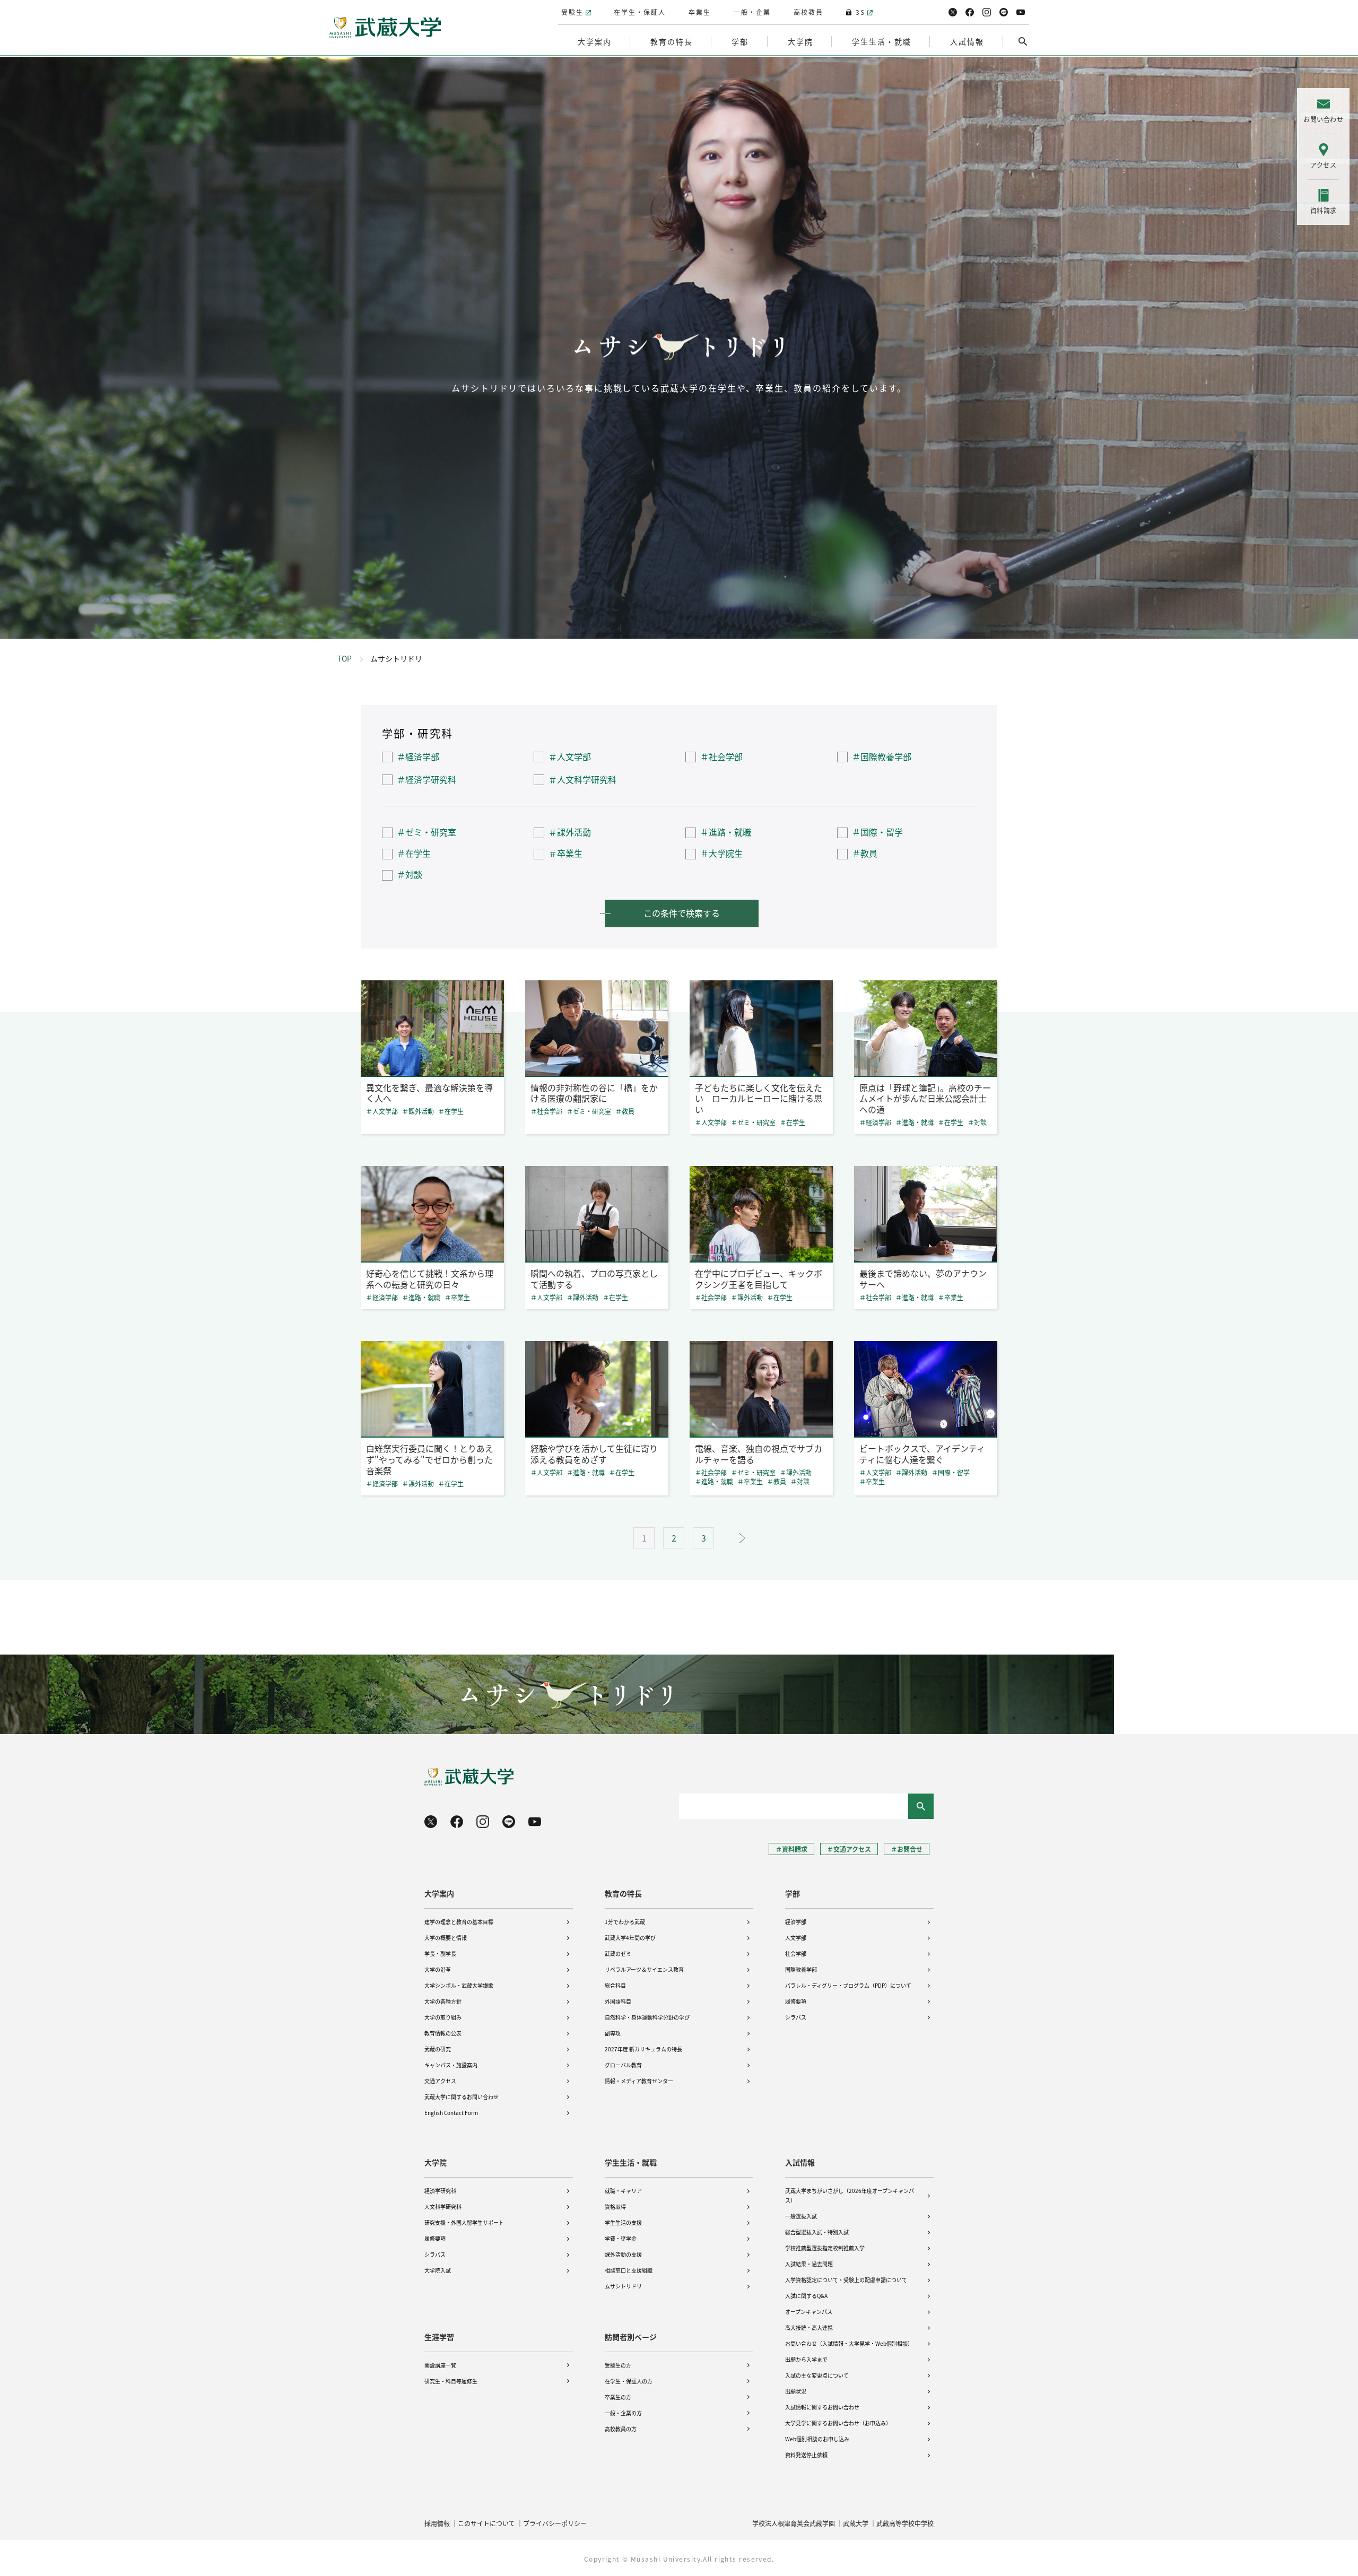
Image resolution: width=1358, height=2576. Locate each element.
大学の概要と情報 (446, 1938)
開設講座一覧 (440, 2365)
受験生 (572, 12)
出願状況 (796, 2391)
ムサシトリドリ (623, 2286)
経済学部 (796, 1922)
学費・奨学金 (621, 2238)
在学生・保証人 (640, 12)
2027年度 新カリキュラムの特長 (643, 2049)
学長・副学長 (440, 1953)
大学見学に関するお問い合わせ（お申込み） (838, 2423)
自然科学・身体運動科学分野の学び (647, 2017)
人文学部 (796, 1938)
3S (860, 12)
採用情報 (437, 2523)
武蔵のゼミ (618, 1953)
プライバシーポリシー (555, 2523)
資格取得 (615, 2207)
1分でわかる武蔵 (625, 1922)
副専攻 (613, 2033)
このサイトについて (486, 2523)
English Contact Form (451, 2113)
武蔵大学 (856, 2523)
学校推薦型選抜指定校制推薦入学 (825, 2248)
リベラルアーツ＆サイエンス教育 (644, 1969)
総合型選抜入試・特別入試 (817, 2232)
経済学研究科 (440, 2191)
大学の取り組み (443, 2017)
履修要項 (796, 2001)
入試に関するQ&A (806, 2296)
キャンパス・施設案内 (451, 2065)
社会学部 (796, 1953)
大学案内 (439, 1893)
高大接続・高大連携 (809, 2327)
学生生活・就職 (631, 2162)
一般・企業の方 (623, 2413)
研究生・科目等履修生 (451, 2381)
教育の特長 (623, 1893)
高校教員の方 (621, 2429)
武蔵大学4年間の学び (630, 1938)
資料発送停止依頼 (806, 2455)
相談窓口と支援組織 (629, 2270)
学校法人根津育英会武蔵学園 (794, 2523)
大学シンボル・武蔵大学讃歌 (459, 1985)
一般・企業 (752, 12)
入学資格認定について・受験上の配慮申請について (846, 2280)
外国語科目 (618, 2001)
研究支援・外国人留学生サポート (464, 2222)
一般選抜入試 (801, 2216)
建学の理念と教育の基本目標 (459, 1922)
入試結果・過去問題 (809, 2264)
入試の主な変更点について (817, 2375)
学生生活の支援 (623, 2222)
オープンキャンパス (809, 2312)
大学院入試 (438, 2270)
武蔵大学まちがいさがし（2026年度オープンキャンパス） (850, 2195)
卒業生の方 (618, 2397)
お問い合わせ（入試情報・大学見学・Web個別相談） (849, 2343)
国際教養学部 (801, 1969)
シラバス (796, 2017)
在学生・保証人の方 (629, 2381)
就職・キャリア (623, 2191)
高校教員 (808, 12)
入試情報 (800, 2162)
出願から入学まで (806, 2359)
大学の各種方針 (443, 2001)
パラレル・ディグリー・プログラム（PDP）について (848, 1985)
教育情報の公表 (443, 2033)
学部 (793, 1893)
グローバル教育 (623, 2065)
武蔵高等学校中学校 (905, 2523)
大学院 (436, 2162)
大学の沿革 (438, 1969)
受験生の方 (618, 2365)
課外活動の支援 (623, 2254)
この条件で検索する (682, 913)
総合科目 (615, 1985)
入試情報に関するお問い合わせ (822, 2407)
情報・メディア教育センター (639, 2081)
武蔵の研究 (438, 2049)
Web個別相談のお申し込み (817, 2439)
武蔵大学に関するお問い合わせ (462, 2097)
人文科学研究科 (443, 2207)
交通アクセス (440, 2081)
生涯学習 (439, 2337)
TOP (345, 658)
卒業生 (700, 12)
